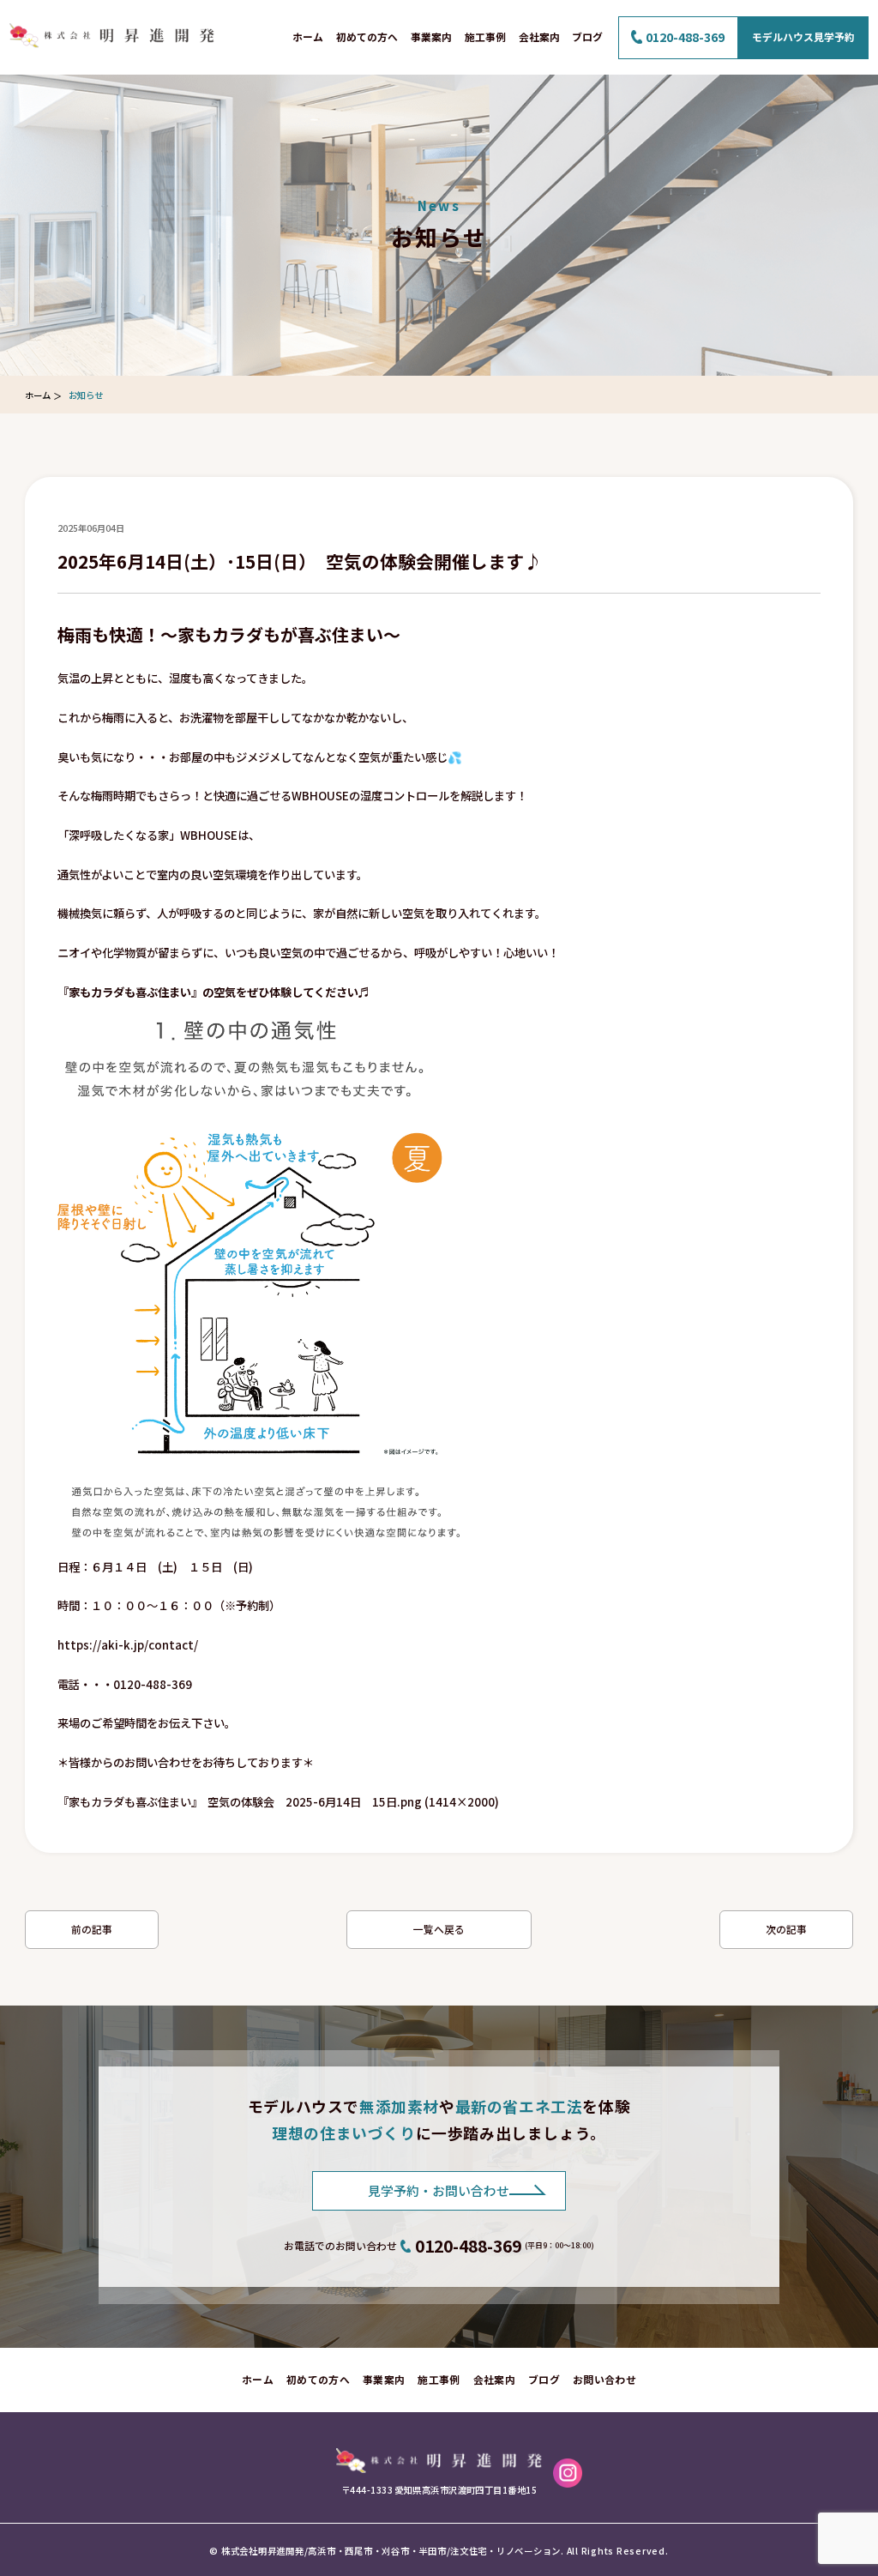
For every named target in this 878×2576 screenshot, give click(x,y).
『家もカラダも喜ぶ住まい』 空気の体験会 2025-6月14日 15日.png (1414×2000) (278, 1802)
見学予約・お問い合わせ (439, 2190)
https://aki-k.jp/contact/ (128, 1645)
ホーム (308, 36)
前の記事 (92, 1929)
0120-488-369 (685, 37)
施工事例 (485, 36)
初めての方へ (367, 36)
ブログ (587, 36)
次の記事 (786, 1929)
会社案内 (539, 36)
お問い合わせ (604, 2379)
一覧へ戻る (439, 1929)
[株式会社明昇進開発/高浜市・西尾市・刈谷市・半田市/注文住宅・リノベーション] (439, 2456)
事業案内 (431, 36)
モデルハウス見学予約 (803, 36)
